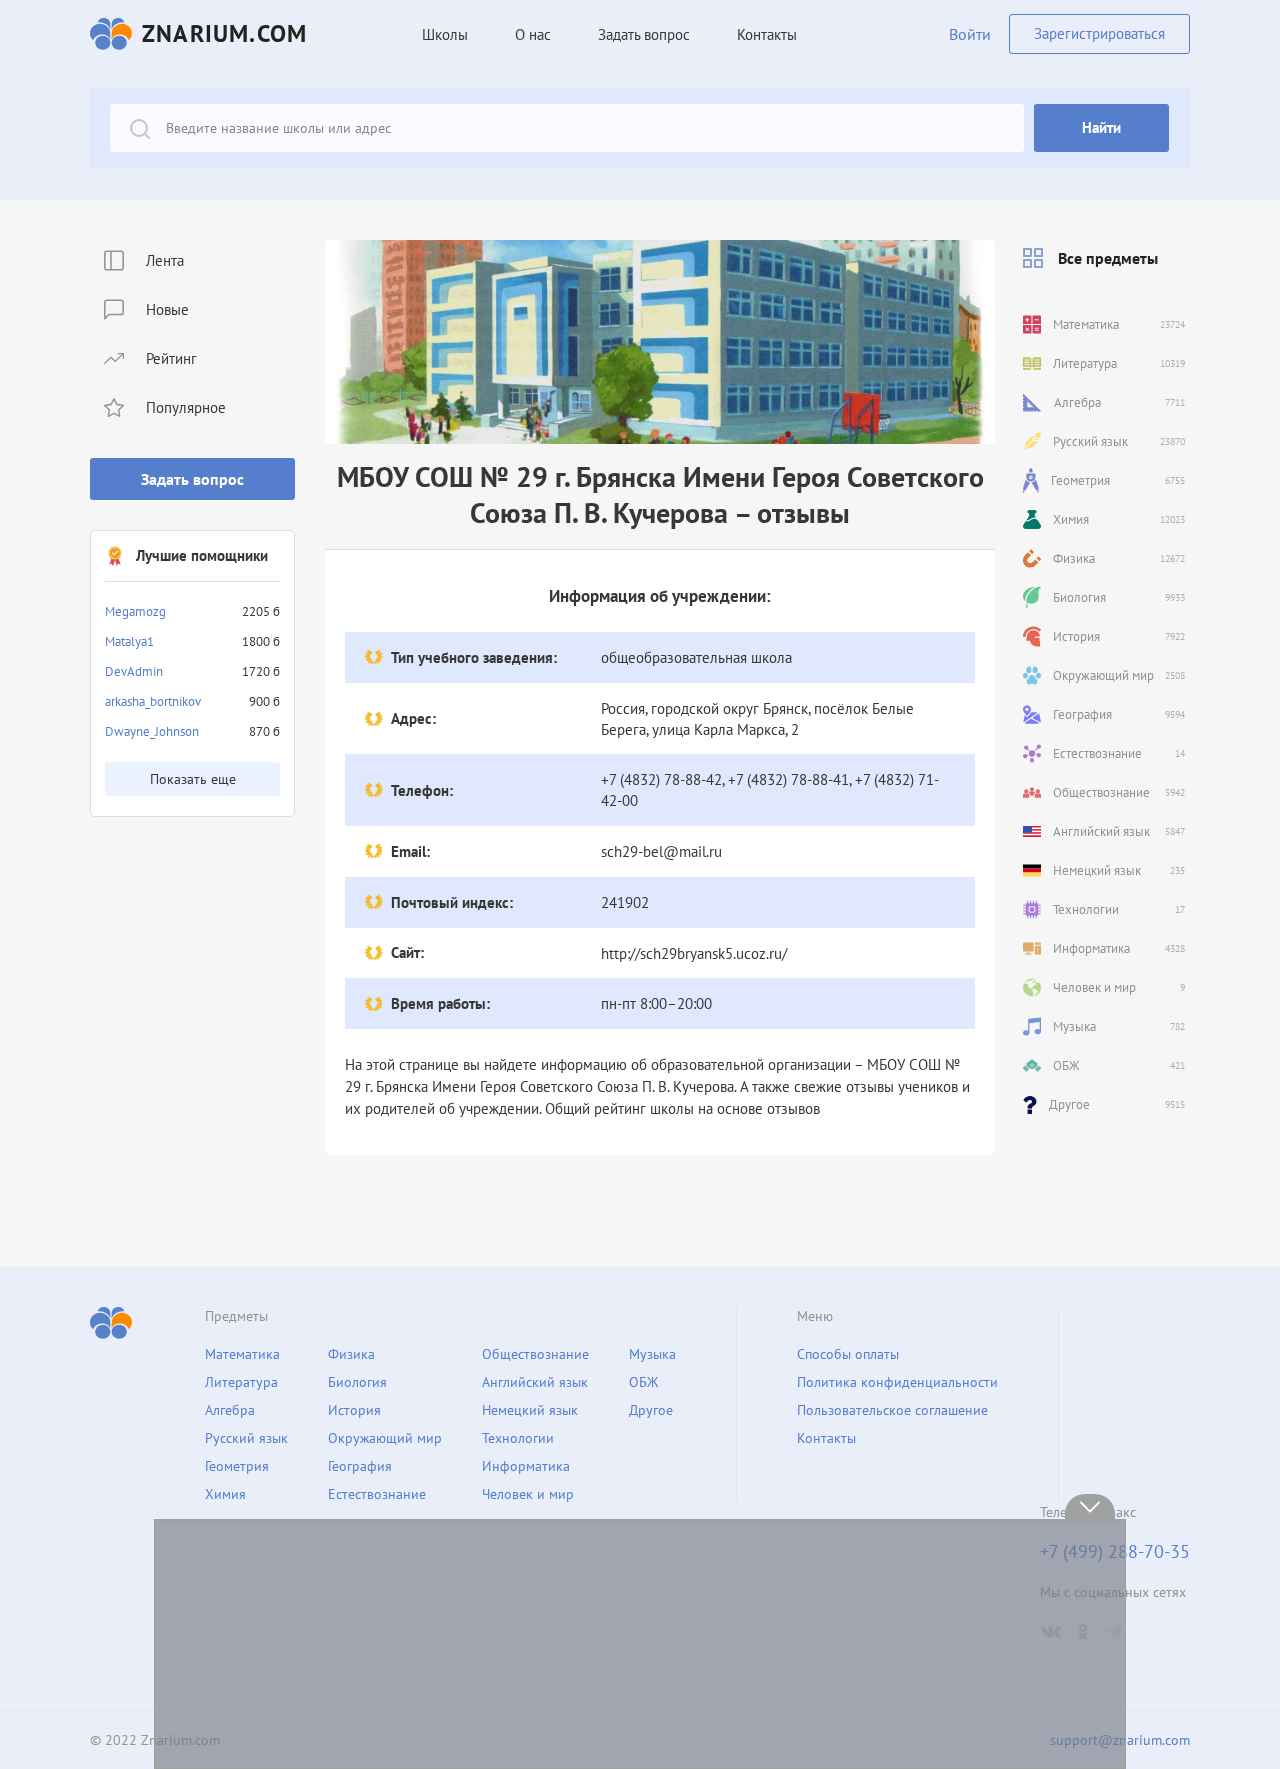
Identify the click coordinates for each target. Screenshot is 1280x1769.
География (360, 1466)
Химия (225, 1494)
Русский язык (246, 1438)
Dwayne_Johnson (152, 731)
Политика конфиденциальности (897, 1382)
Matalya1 (129, 641)
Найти (1101, 127)
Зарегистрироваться (1099, 33)
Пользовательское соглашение (892, 1410)
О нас (533, 34)
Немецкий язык (530, 1410)
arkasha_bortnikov (153, 701)
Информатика (526, 1466)
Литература (241, 1382)
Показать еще (193, 779)
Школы (445, 34)
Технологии (518, 1438)
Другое (651, 1410)
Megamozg (135, 611)
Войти (970, 34)
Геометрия (237, 1466)
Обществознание (535, 1354)
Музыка (652, 1354)
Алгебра (230, 1410)
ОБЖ (643, 1382)
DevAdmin (134, 671)
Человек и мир (528, 1494)
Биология (357, 1382)
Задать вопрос (192, 479)
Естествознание (377, 1494)
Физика (351, 1354)
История (354, 1410)
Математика (242, 1354)
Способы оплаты (848, 1354)
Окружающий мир (385, 1438)
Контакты (767, 34)
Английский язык (535, 1382)
